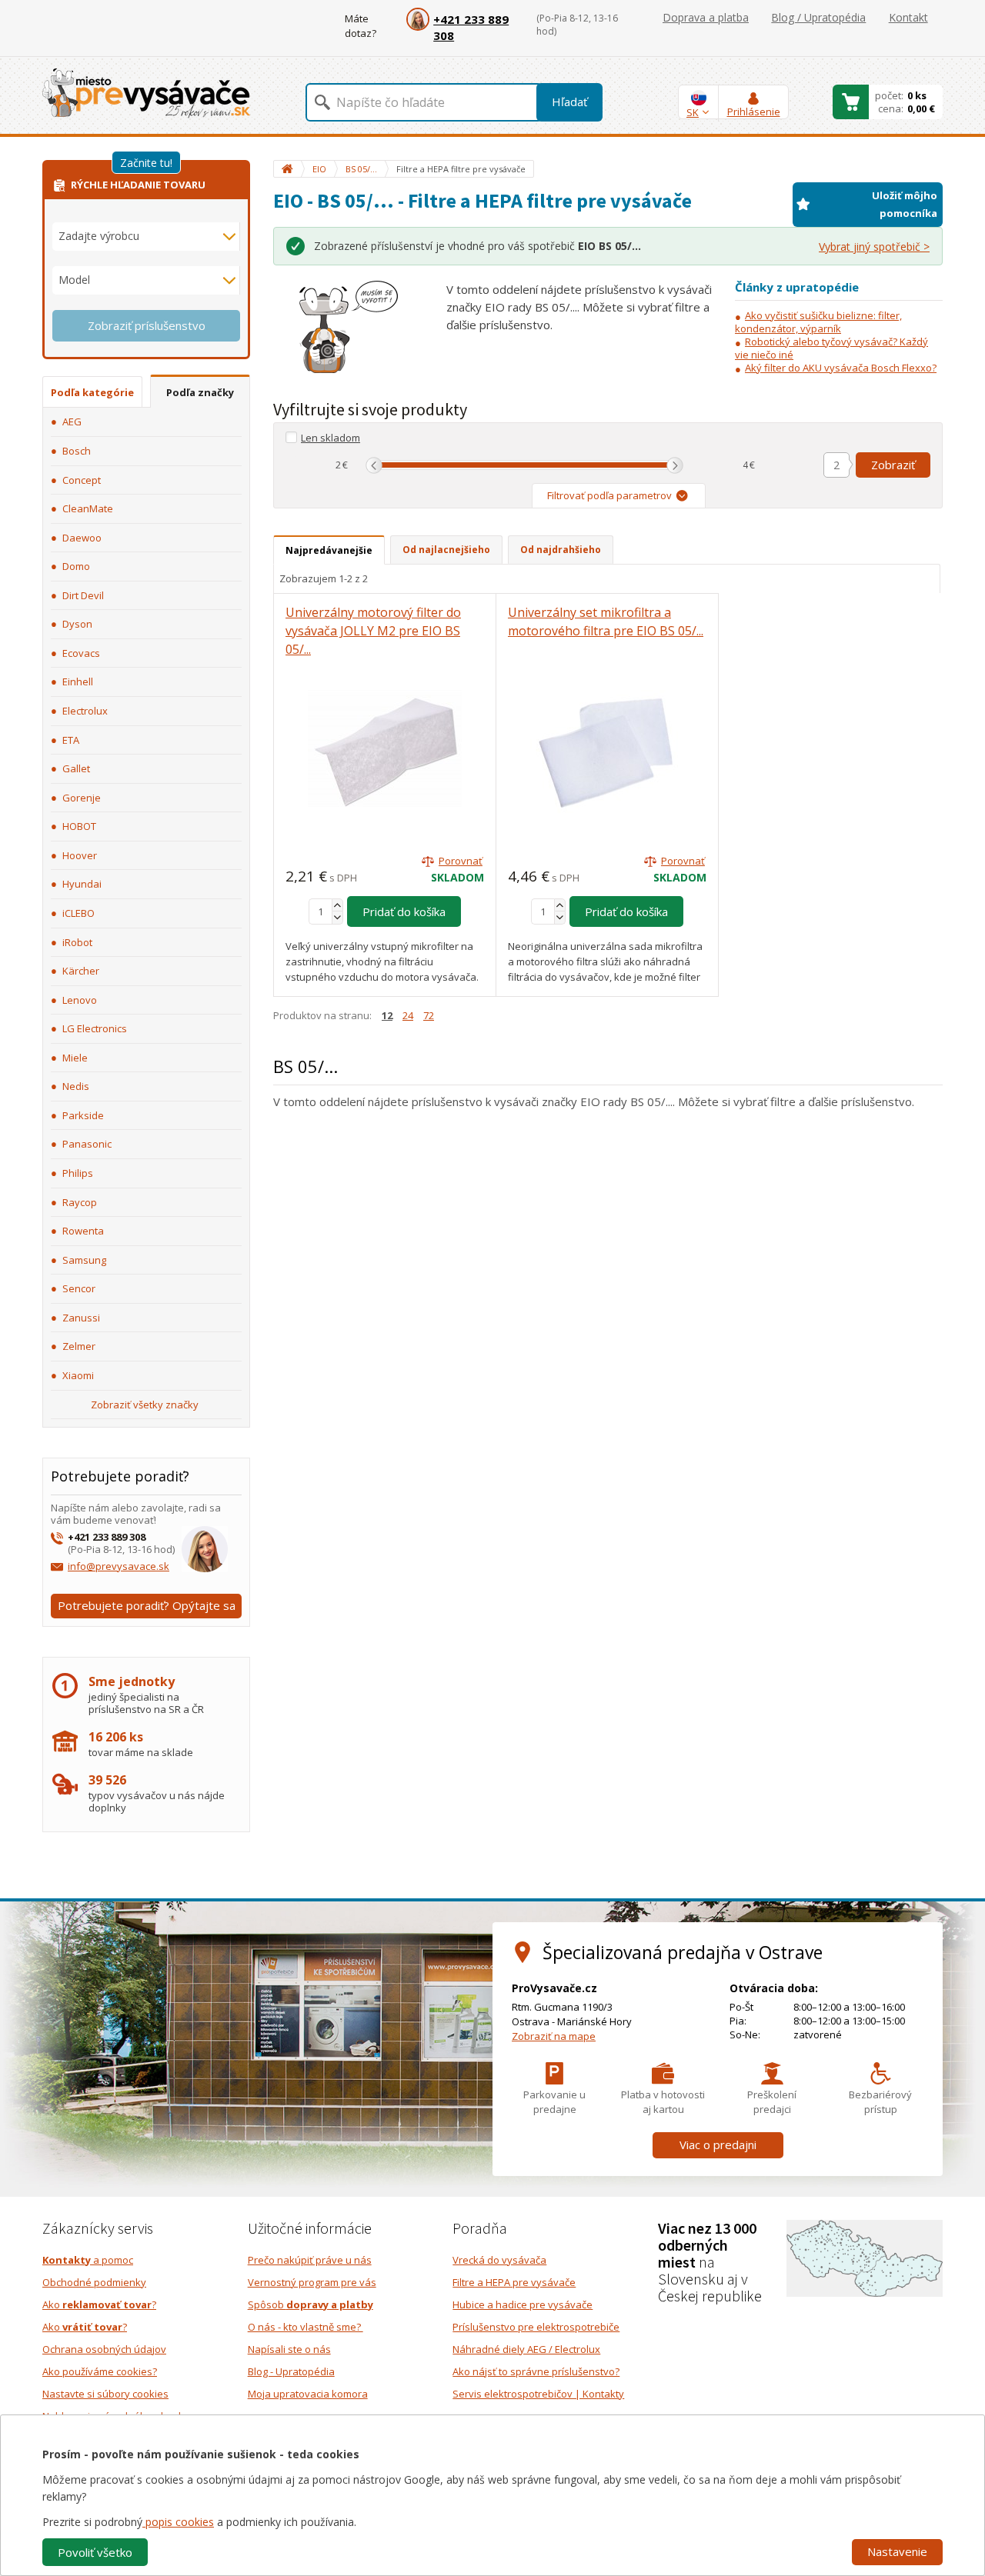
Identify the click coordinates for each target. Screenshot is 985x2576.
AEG (72, 422)
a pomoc (88, 2260)
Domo (76, 566)
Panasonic (87, 1144)
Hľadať (569, 102)
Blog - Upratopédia (291, 2371)
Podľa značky (200, 392)
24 (408, 1015)
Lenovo (80, 1000)
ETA (71, 740)
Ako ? (99, 2304)
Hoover (80, 855)
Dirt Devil (83, 595)
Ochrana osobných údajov (104, 2349)
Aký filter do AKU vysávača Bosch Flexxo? (841, 368)
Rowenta (83, 1231)
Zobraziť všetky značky (145, 1405)
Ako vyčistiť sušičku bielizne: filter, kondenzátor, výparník (818, 322)
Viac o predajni (718, 2144)
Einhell (78, 681)
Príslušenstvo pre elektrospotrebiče (536, 2327)
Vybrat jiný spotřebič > (874, 247)
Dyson (77, 624)
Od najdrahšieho (561, 550)
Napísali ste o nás (289, 2349)
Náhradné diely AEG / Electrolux (526, 2349)
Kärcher (81, 971)
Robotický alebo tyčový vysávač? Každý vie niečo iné (831, 348)
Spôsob (311, 2304)
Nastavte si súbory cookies (105, 2394)
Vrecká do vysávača (499, 2260)
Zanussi (81, 1318)
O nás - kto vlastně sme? (306, 2327)
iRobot (77, 942)
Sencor (79, 1288)
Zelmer (79, 1346)
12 (387, 1015)
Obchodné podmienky (94, 2282)
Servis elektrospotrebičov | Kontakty (538, 2394)
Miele (75, 1058)
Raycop (80, 1202)
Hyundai (82, 884)
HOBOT (79, 826)
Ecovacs (81, 653)
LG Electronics (95, 1028)
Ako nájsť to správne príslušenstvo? (536, 2371)
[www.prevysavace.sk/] (146, 93)
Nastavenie (897, 2551)
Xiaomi (78, 1375)
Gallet (76, 768)
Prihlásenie (754, 112)
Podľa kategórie (92, 392)
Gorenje (82, 798)
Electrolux (85, 711)
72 (429, 1015)
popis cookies (178, 2522)
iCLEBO (78, 913)
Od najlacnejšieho (446, 550)
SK (693, 112)
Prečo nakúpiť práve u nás (310, 2260)
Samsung (84, 1260)
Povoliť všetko (95, 2552)
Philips (78, 1173)
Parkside (83, 1115)
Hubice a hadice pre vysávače (523, 2304)
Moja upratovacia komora (308, 2394)
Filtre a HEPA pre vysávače (514, 2282)
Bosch (77, 451)
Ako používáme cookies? (100, 2371)
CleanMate (88, 508)
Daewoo (82, 538)
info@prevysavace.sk (119, 1566)
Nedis (76, 1086)
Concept (82, 480)
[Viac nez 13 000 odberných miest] (865, 2257)
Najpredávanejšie (329, 550)
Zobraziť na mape (554, 2036)
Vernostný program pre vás (312, 2282)
